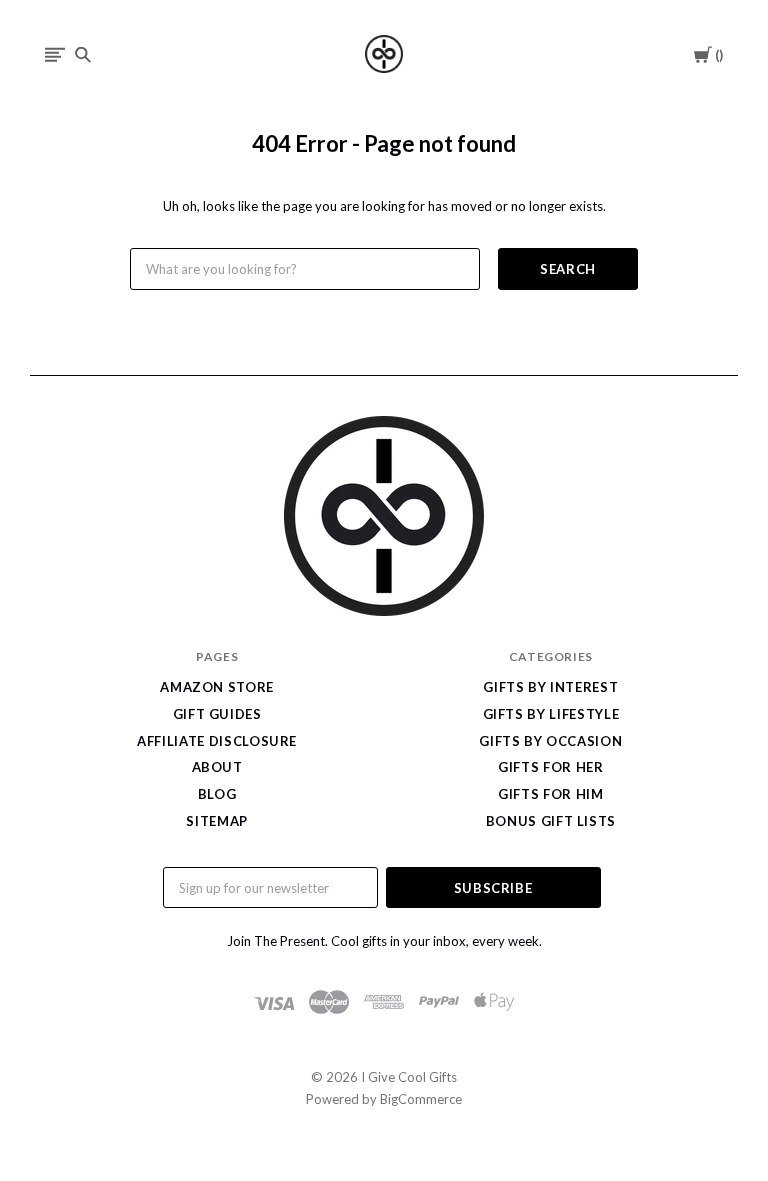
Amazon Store (217, 687)
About (217, 767)
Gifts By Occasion (550, 741)
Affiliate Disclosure (217, 741)
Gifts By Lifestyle (551, 714)
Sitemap (217, 821)
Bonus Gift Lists (551, 821)
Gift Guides (217, 714)
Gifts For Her (550, 767)
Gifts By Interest (550, 687)
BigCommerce (421, 1099)
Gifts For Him (550, 794)
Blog (217, 794)
